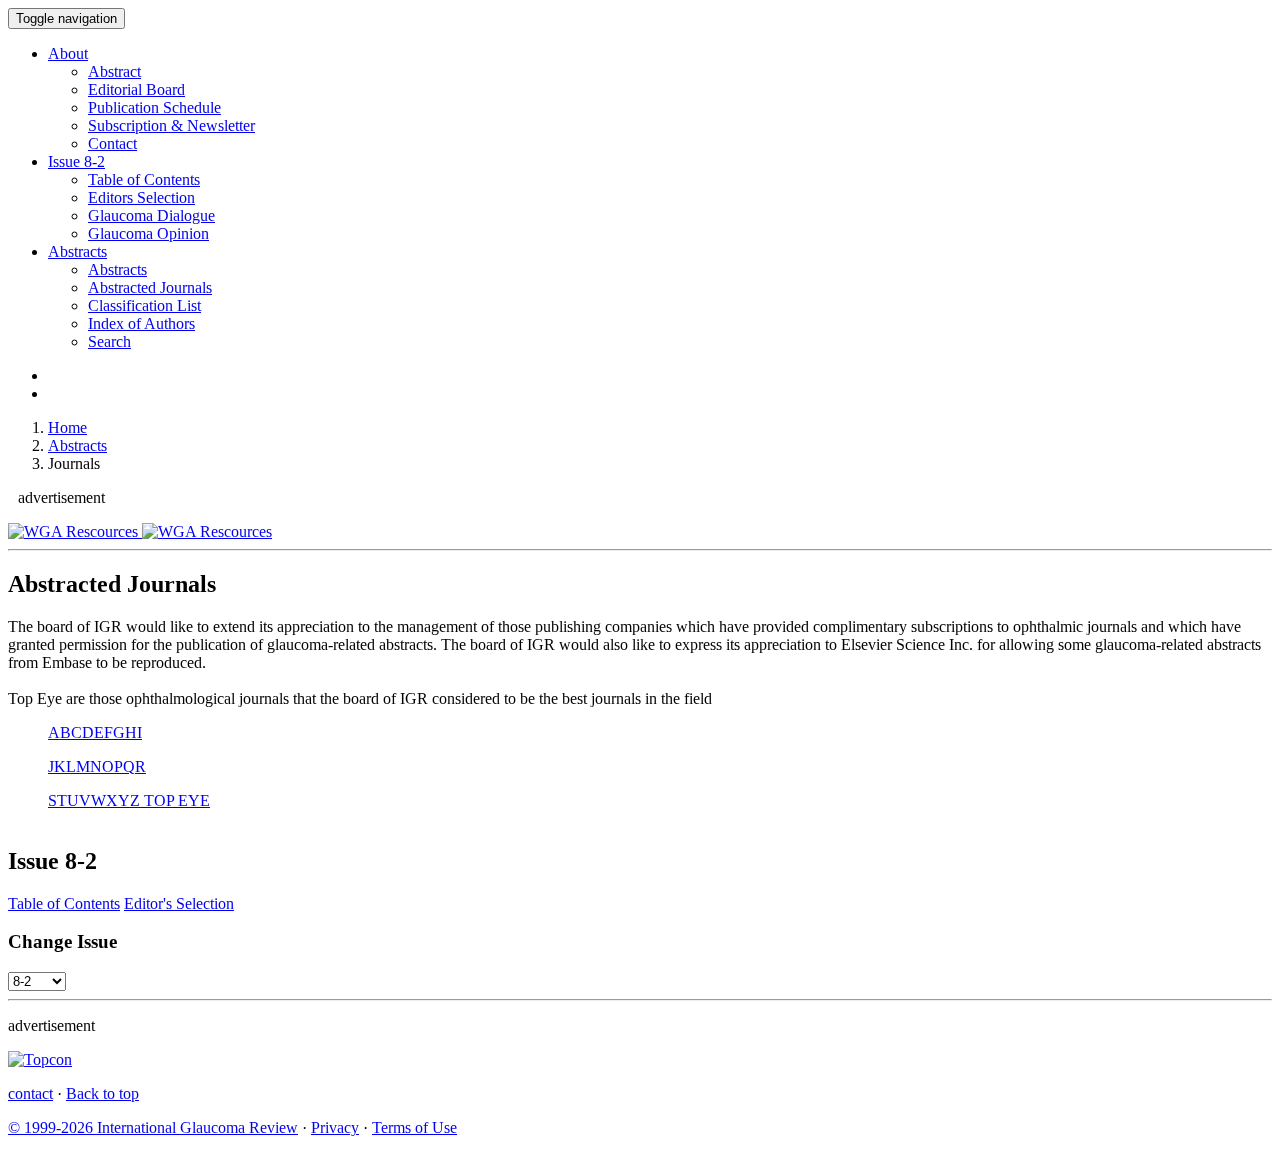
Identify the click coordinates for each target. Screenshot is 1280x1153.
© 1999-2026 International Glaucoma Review (153, 1127)
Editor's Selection (179, 903)
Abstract (114, 71)
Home (67, 427)
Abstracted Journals (150, 287)
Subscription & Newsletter (171, 125)
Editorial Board (136, 89)
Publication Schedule (154, 107)
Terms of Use (414, 1127)
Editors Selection (141, 197)
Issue (76, 161)
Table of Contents (144, 179)
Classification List (144, 305)
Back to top (102, 1093)
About (68, 53)
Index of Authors (141, 323)
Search (109, 341)
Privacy (335, 1127)
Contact (112, 143)
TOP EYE (175, 800)
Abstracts (77, 251)
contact (30, 1093)
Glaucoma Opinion (148, 233)
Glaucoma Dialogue (151, 215)
